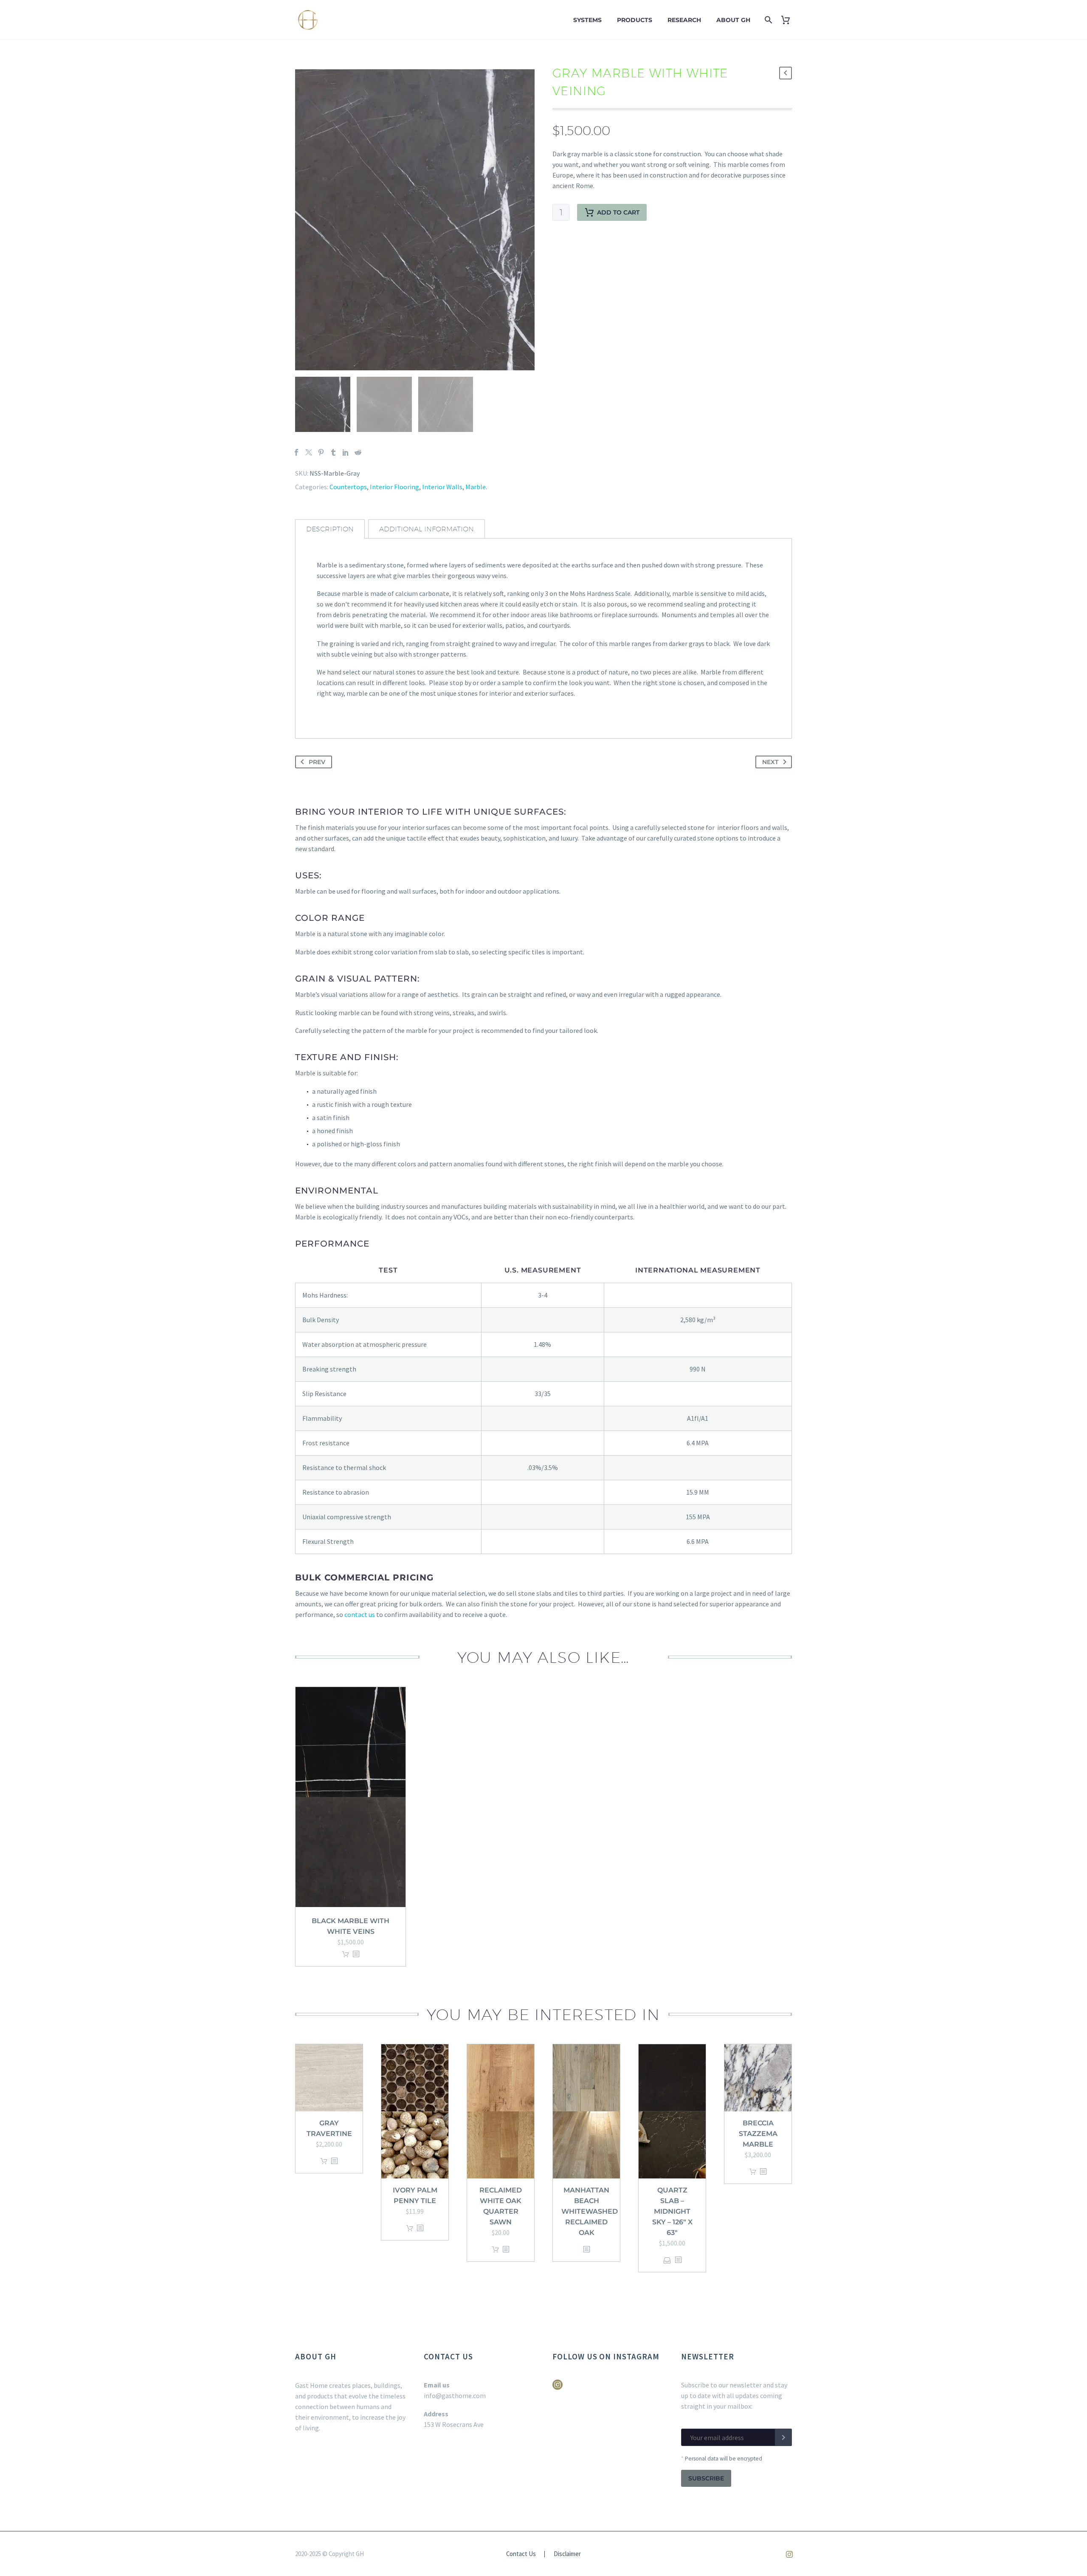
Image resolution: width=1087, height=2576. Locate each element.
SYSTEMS (587, 20)
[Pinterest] (321, 452)
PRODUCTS (635, 20)
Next (770, 762)
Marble (476, 487)
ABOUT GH (733, 20)
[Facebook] (296, 452)
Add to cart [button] (346, 1954)
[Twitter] (309, 452)
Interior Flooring (394, 487)
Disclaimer (567, 2554)
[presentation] (306, 220)
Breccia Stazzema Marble (758, 2134)
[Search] (767, 20)
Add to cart (618, 212)
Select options (667, 2260)
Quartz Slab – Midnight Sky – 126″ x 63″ (672, 2211)
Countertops (348, 487)
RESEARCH (684, 20)
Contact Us (521, 2554)
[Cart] (789, 20)
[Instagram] (789, 2554)
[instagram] (558, 2388)
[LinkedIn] (346, 452)
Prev (317, 762)
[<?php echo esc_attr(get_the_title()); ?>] (356, 1954)
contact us (360, 1614)
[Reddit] (358, 452)
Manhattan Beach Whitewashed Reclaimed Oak (590, 2211)
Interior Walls (442, 487)
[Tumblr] (333, 452)
